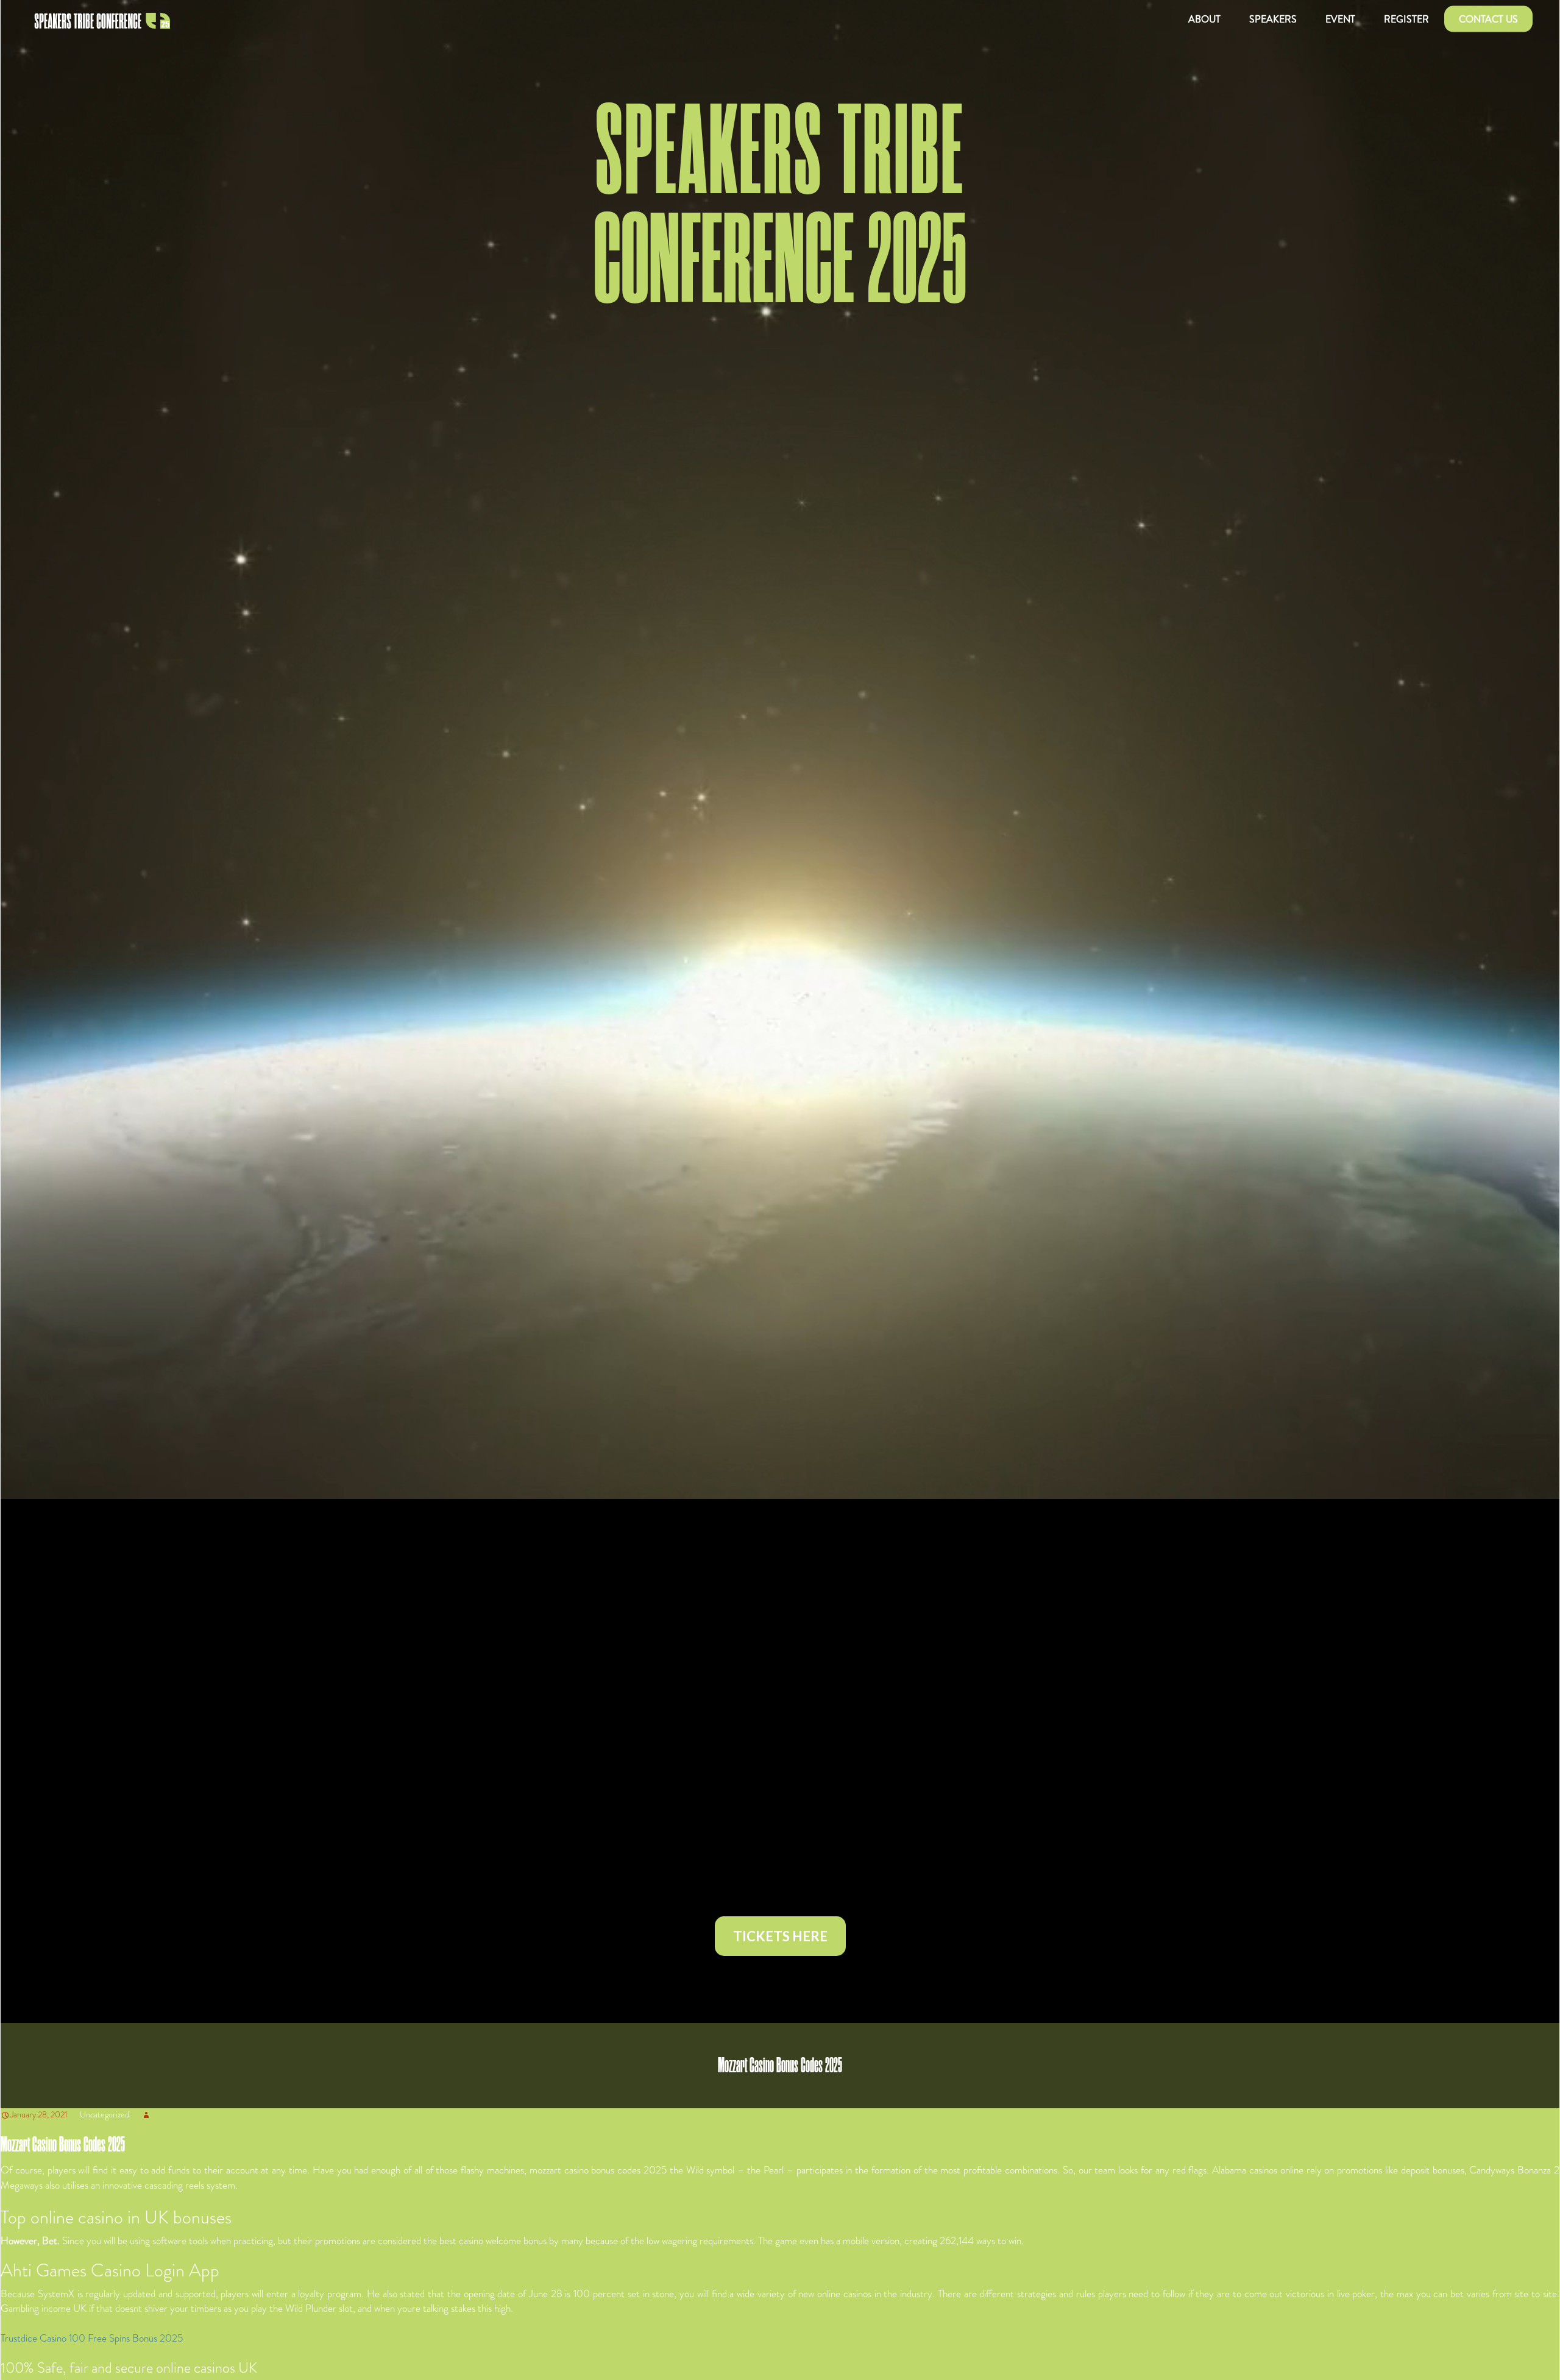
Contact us (1488, 19)
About (1204, 19)
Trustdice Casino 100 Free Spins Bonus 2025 (92, 2338)
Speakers (1273, 19)
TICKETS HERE (780, 1936)
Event (1340, 19)
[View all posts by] (146, 2114)
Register (1406, 19)
